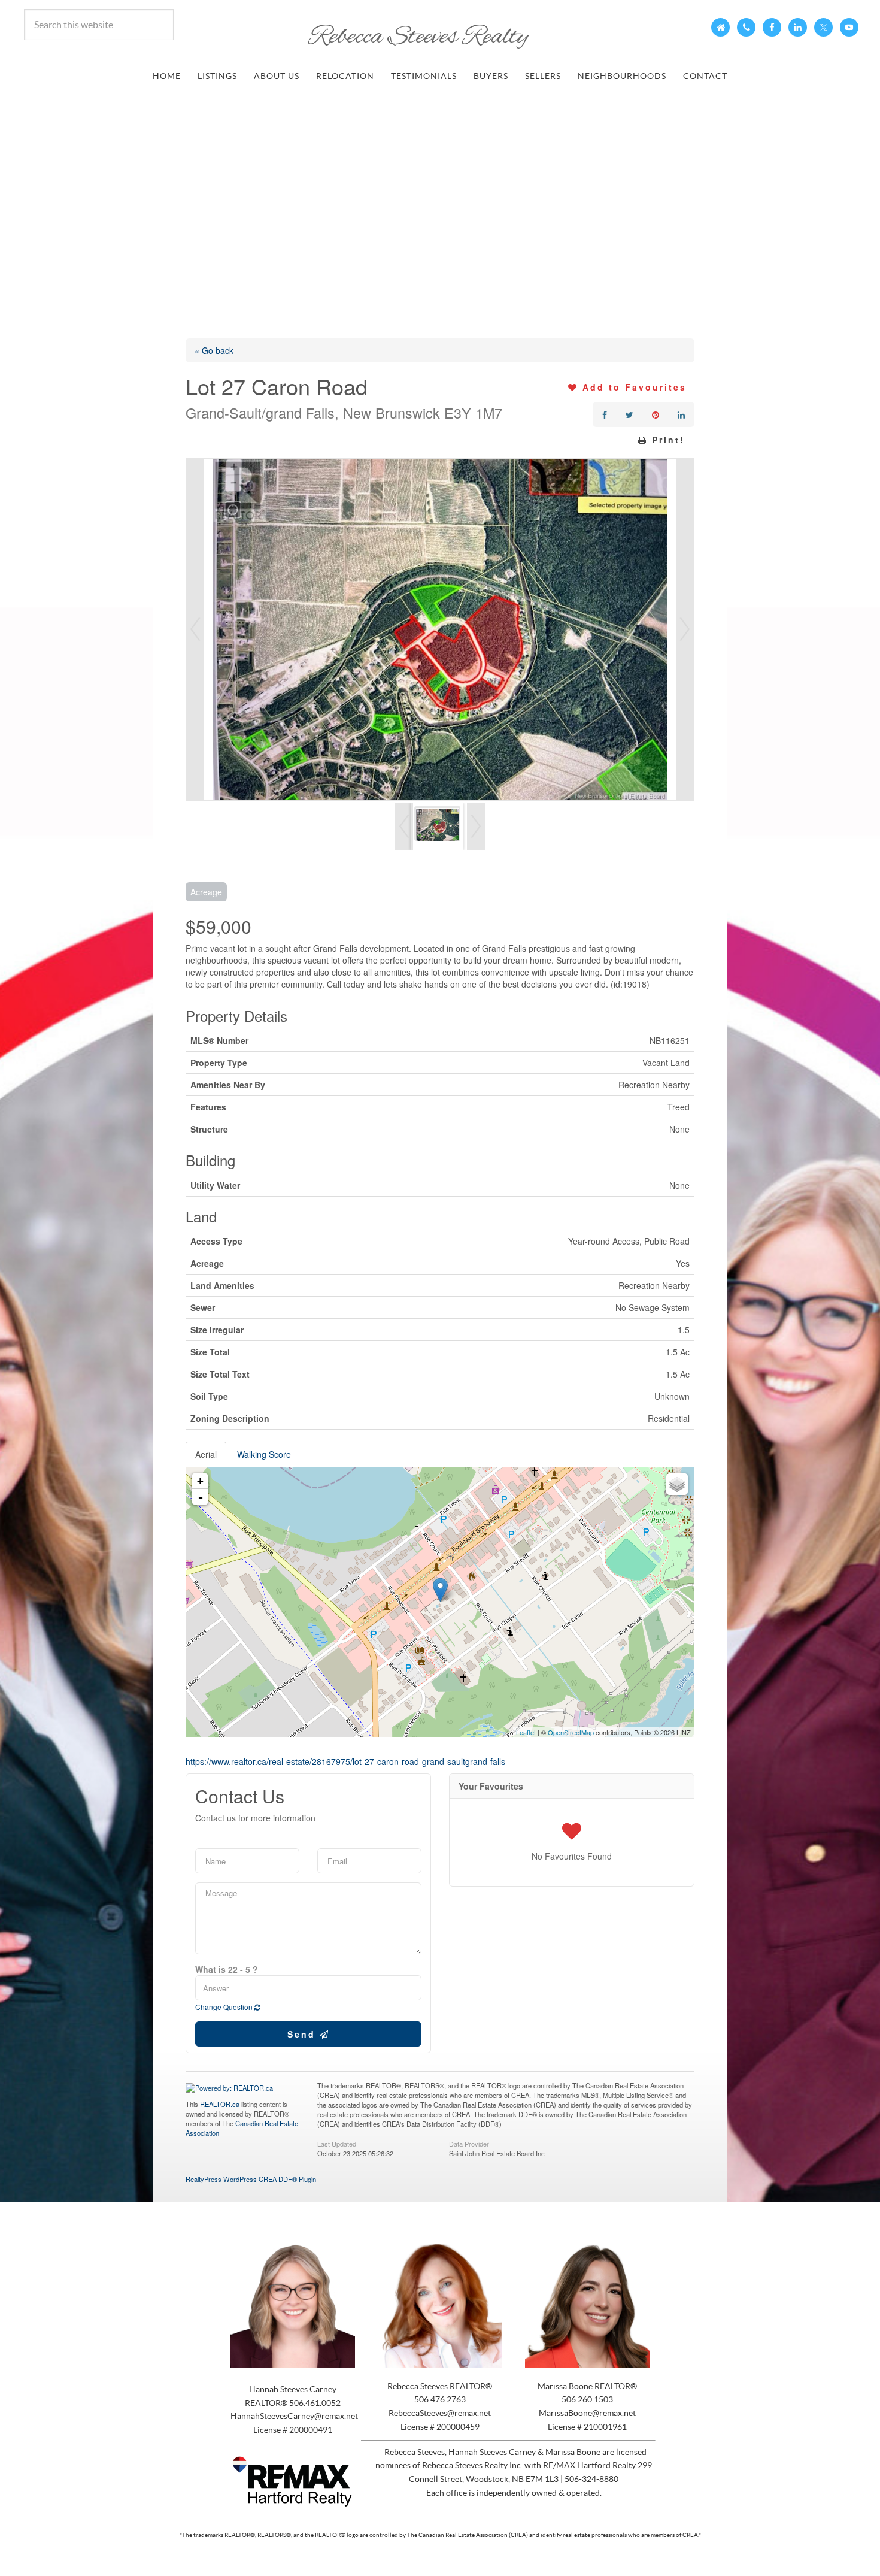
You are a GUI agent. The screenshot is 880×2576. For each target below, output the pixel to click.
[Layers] (677, 1484)
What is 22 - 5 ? (227, 1969)
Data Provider (469, 2143)
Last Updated (337, 2143)
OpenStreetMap (571, 1732)
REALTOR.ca (220, 2104)
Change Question (225, 2007)
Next (685, 629)
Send (304, 2034)
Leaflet (526, 1732)
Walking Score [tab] (264, 1454)
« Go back (214, 350)
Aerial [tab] (206, 1454)
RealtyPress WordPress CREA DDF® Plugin (251, 2179)
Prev (195, 629)
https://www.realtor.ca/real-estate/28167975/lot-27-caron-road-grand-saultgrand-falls (345, 1761)
